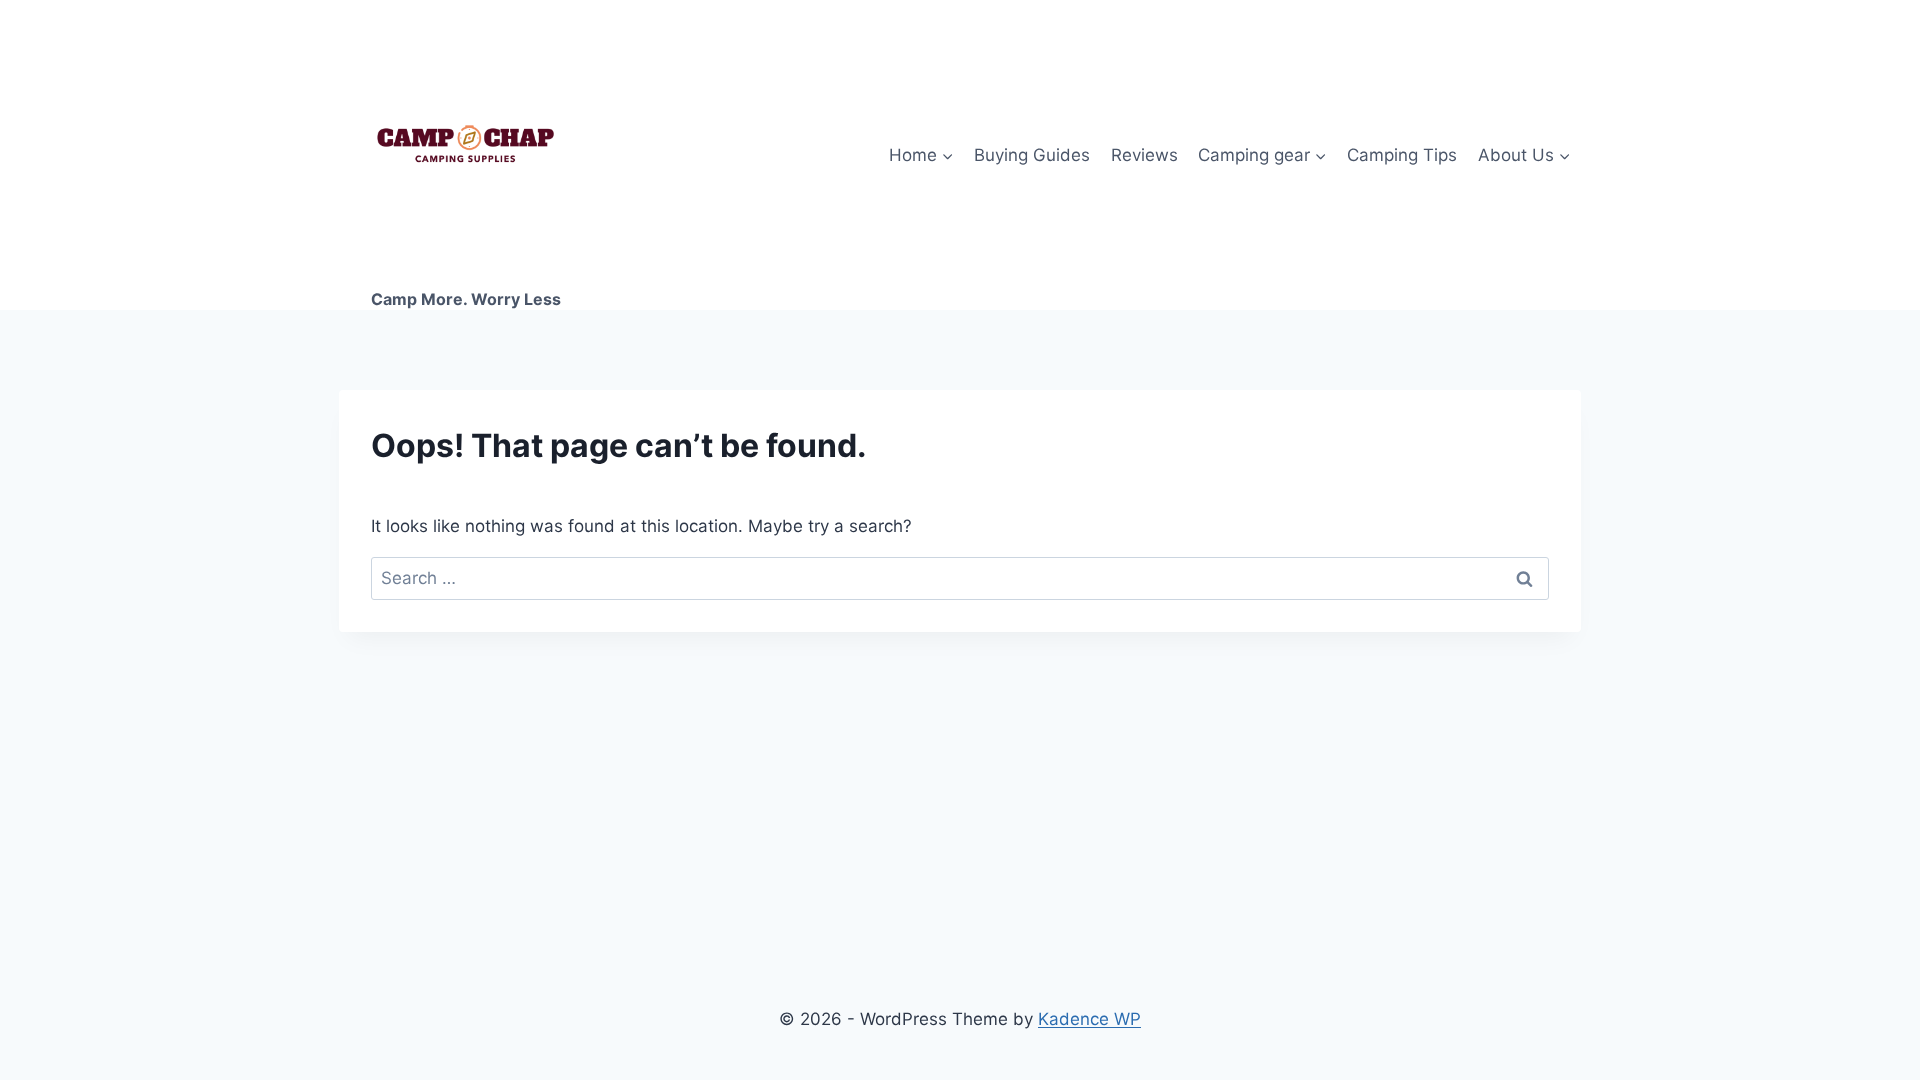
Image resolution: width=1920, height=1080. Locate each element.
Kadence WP (1089, 1019)
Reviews (1144, 155)
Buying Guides (1032, 155)
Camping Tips (1402, 155)
